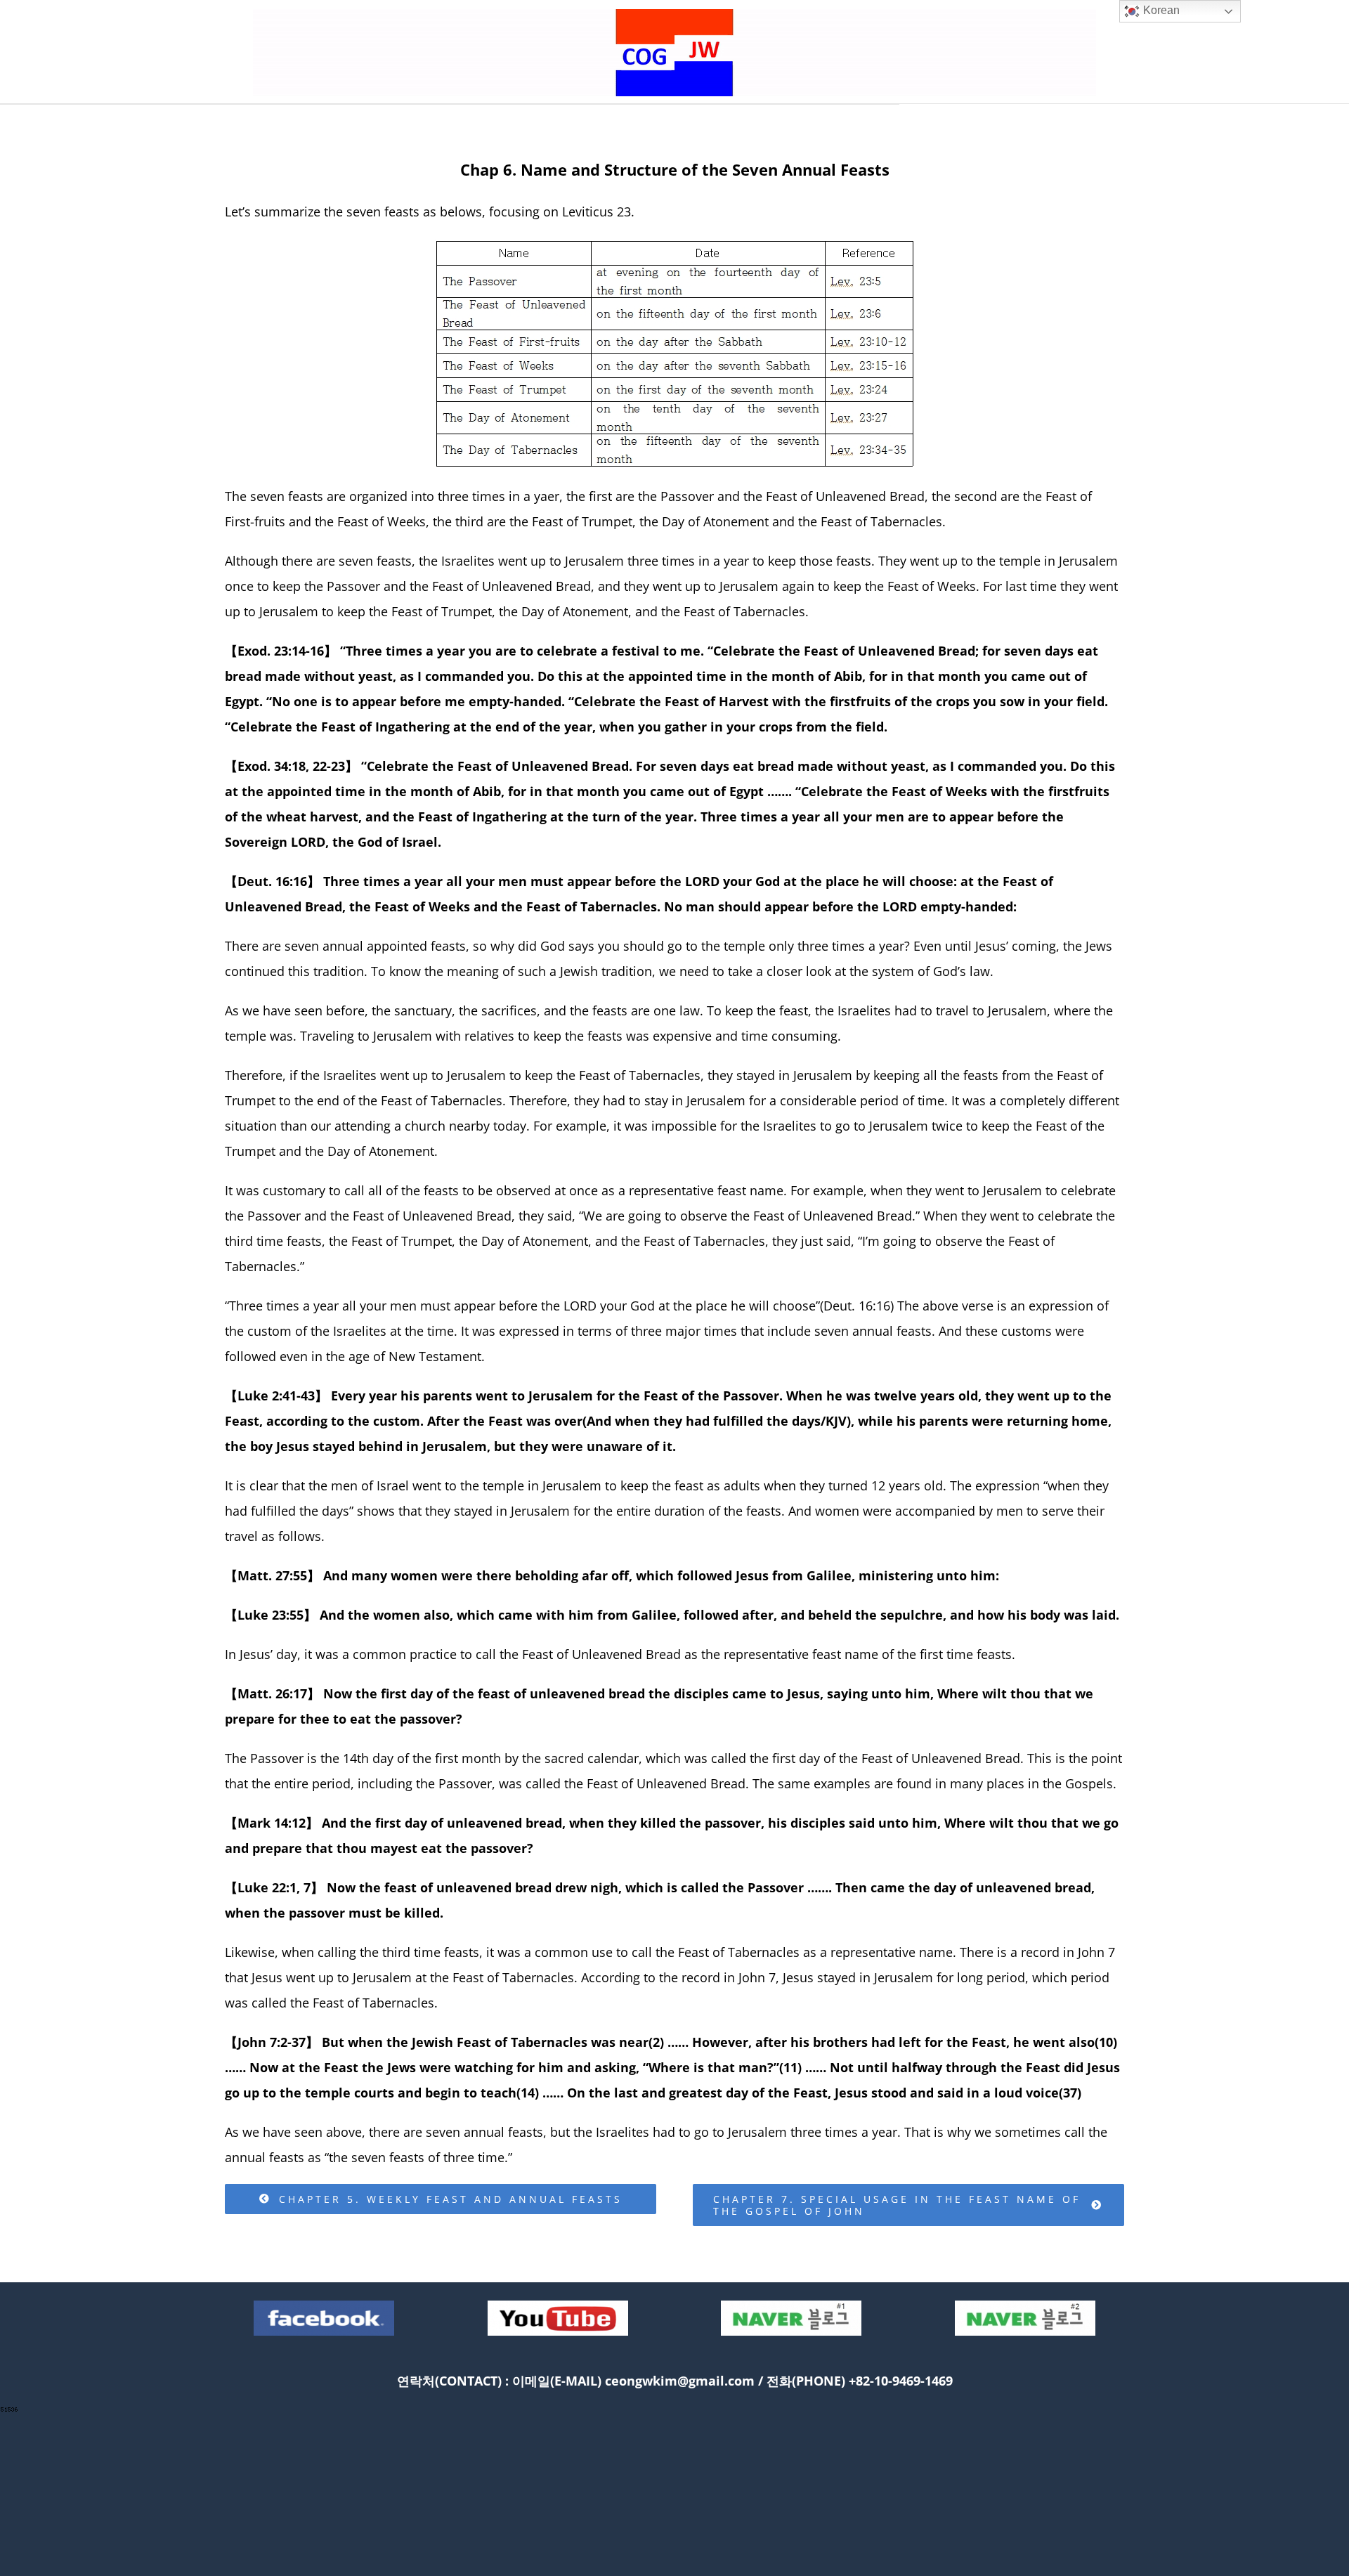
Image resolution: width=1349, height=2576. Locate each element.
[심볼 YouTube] (558, 2305)
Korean (1160, 10)
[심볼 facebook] (324, 2305)
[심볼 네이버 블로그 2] (1025, 2305)
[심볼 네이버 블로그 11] (791, 2305)
